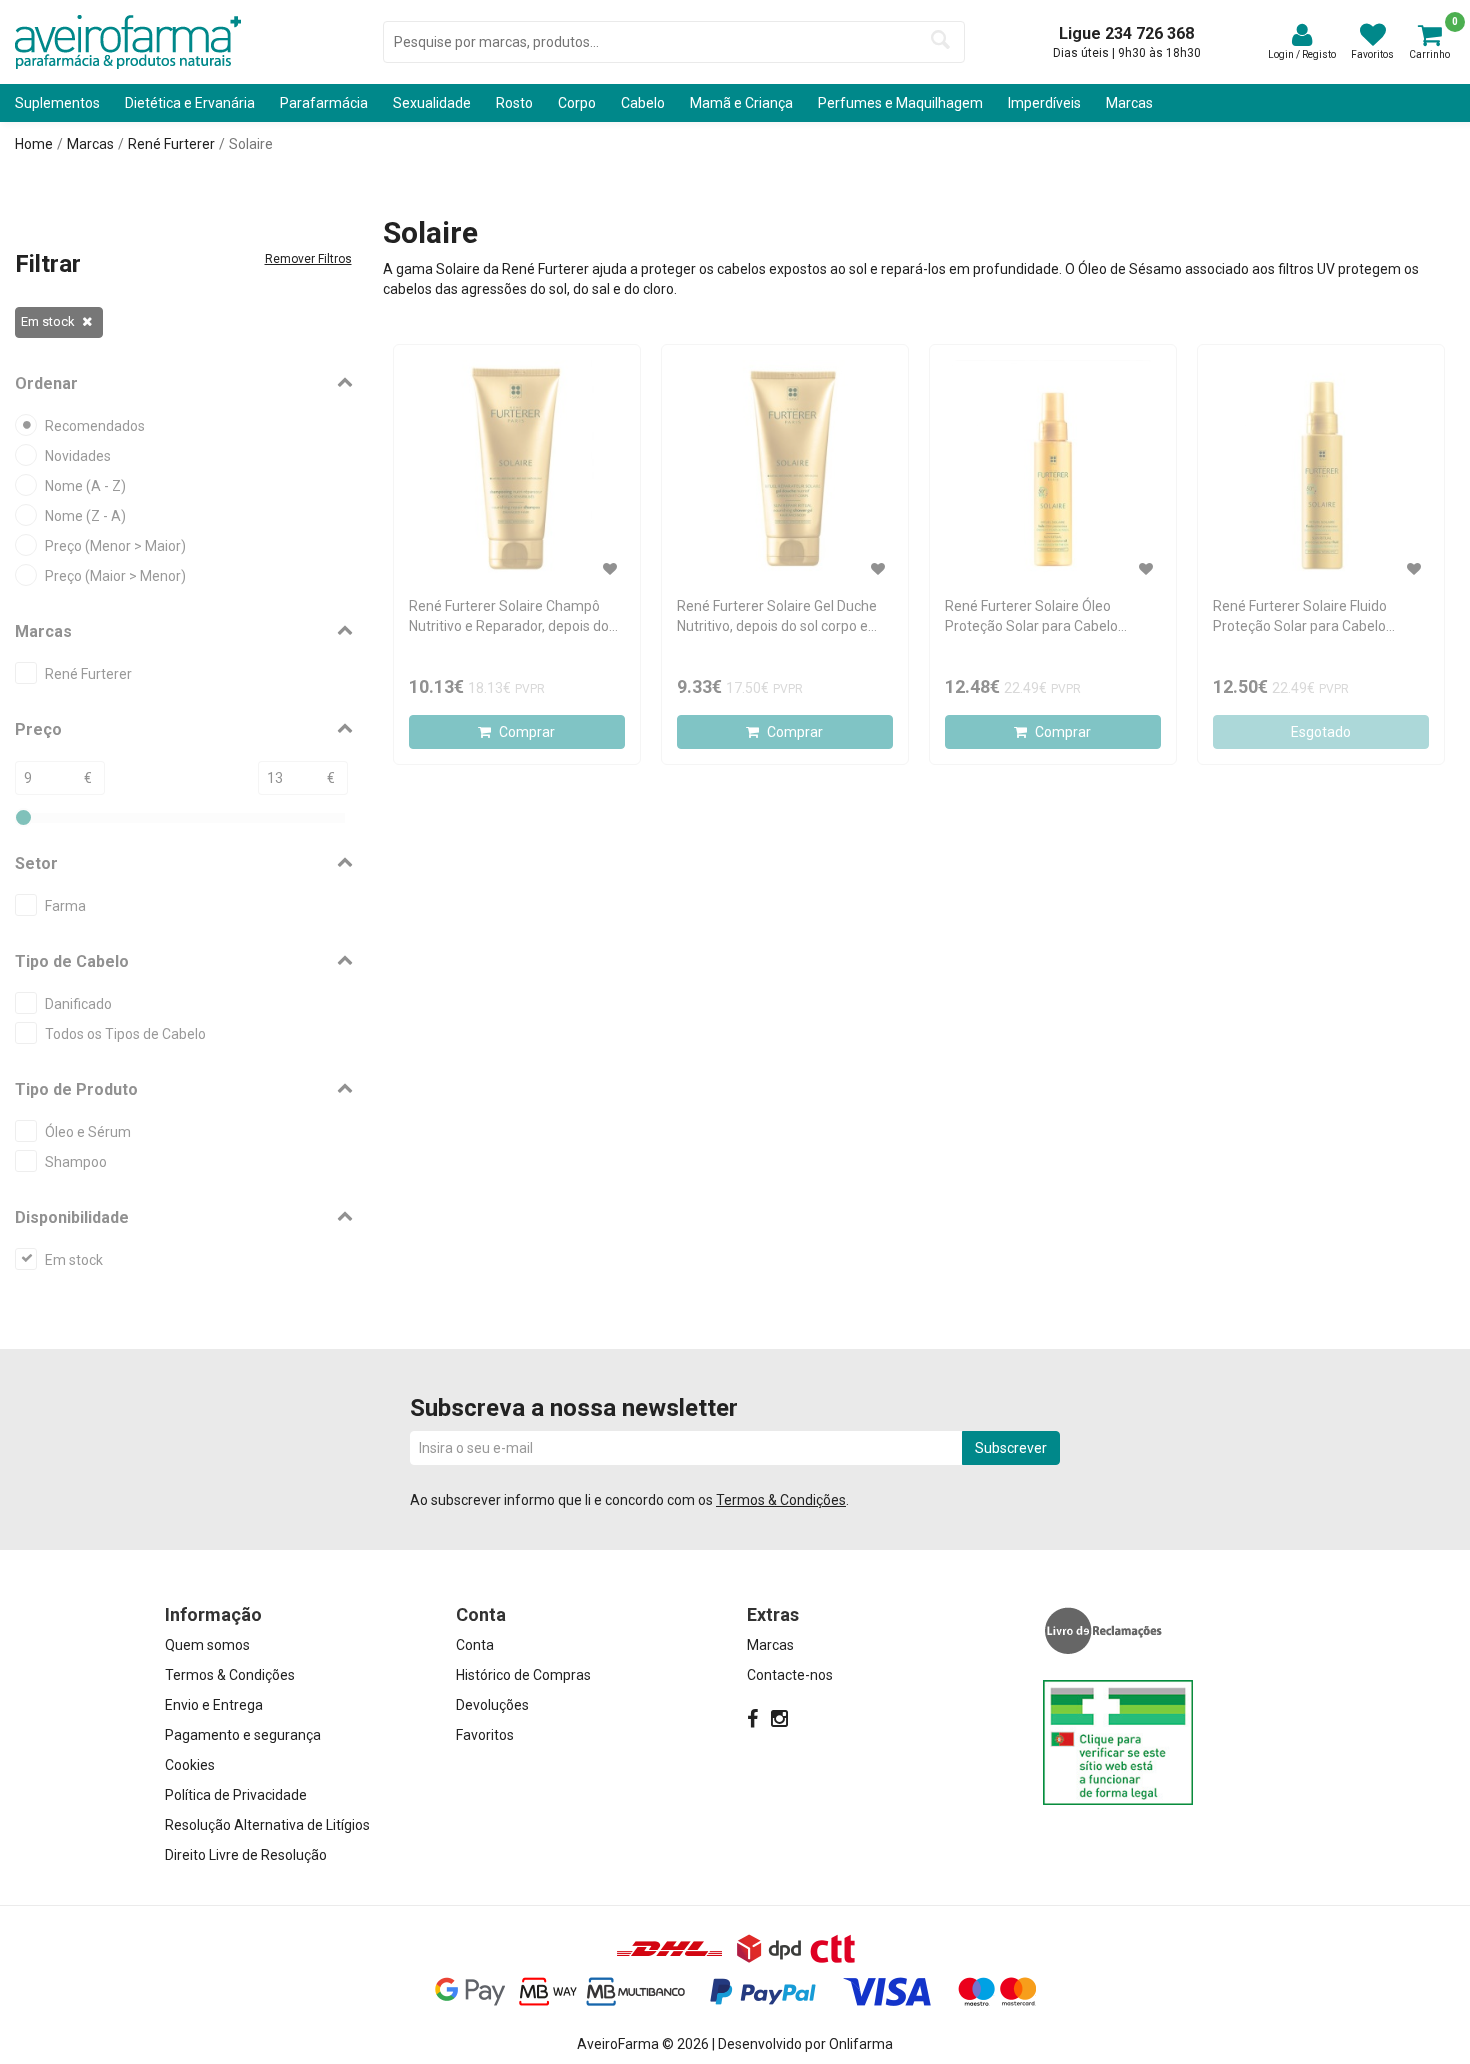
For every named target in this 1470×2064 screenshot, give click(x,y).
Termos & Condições (781, 1500)
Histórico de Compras (523, 1675)
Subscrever (1011, 1448)
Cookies (190, 1765)
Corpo (577, 103)
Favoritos (485, 1735)
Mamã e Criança (741, 103)
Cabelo (643, 103)
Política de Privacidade (236, 1795)
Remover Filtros (308, 259)
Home (34, 144)
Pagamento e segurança (243, 1735)
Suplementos (57, 103)
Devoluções (492, 1705)
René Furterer (171, 144)
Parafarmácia (324, 103)
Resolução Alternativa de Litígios (267, 1825)
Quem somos (207, 1645)
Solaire (251, 144)
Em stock (48, 321)
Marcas (1129, 103)
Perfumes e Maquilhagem (900, 103)
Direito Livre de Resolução (246, 1855)
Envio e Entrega (214, 1705)
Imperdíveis (1044, 103)
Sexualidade (432, 103)
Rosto (514, 103)
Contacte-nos (790, 1675)
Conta (475, 1645)
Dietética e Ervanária (190, 103)
